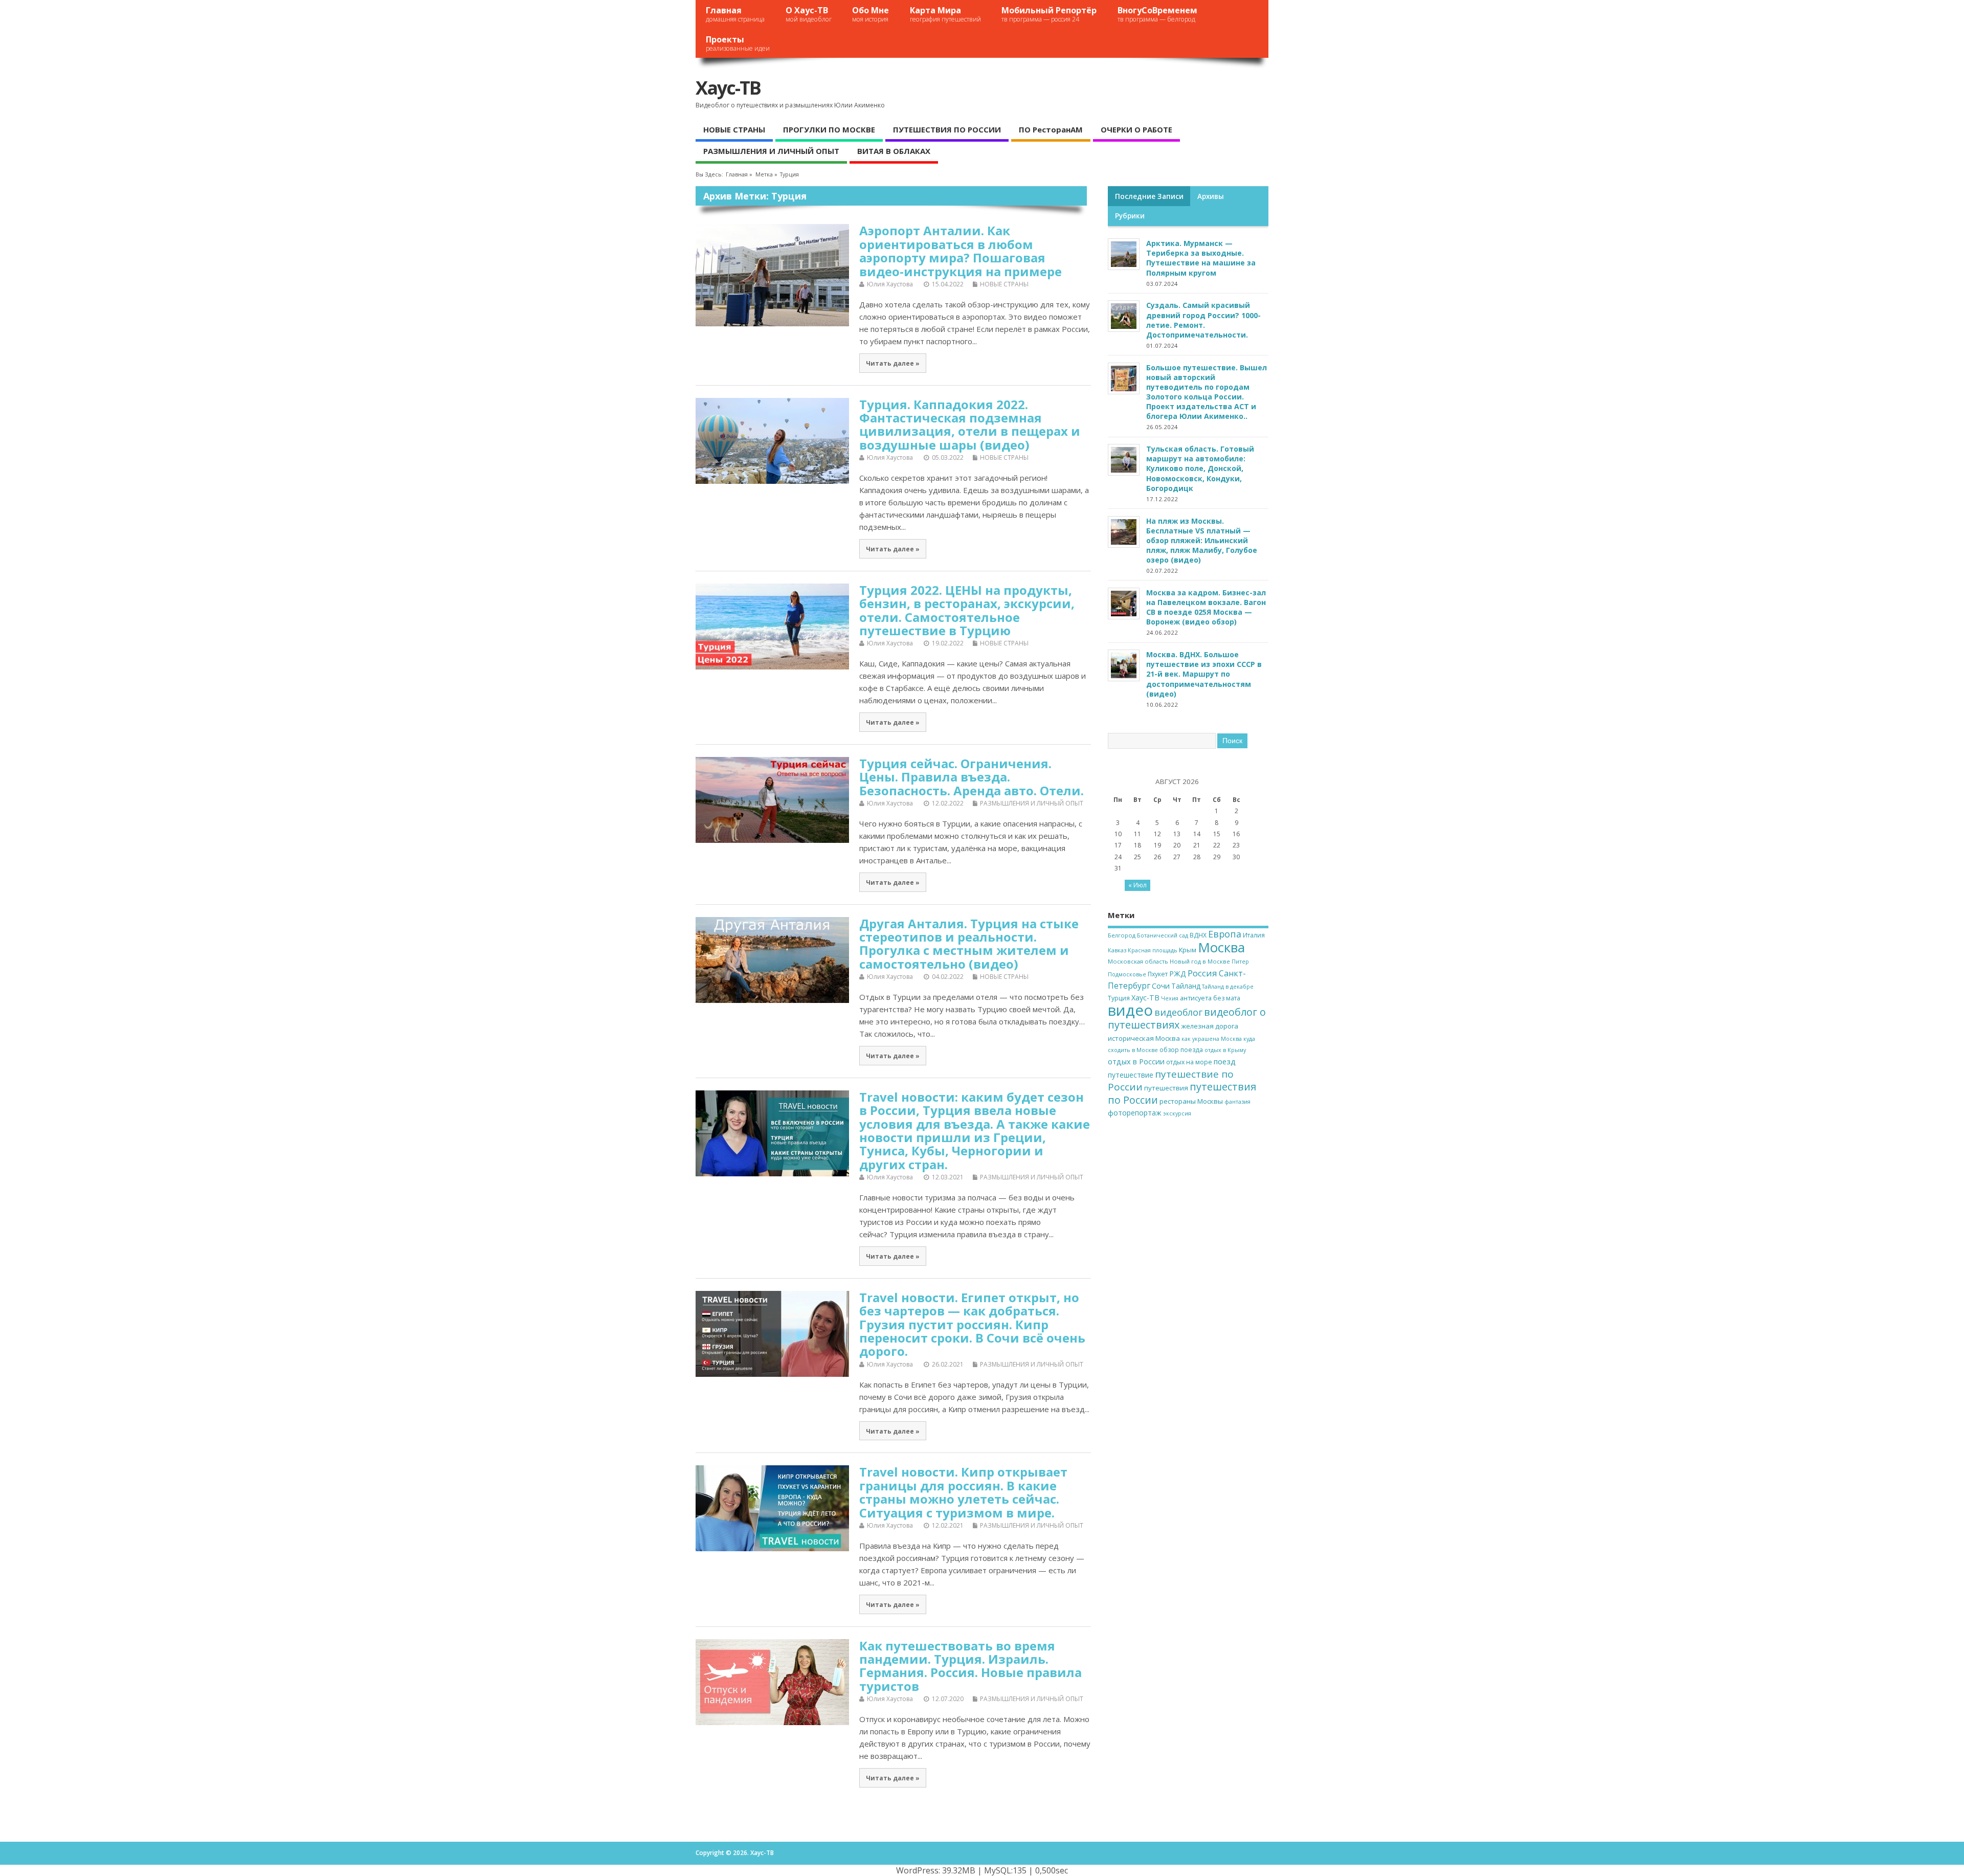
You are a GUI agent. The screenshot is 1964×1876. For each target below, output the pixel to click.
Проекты (738, 43)
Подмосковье (1127, 974)
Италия (1254, 935)
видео (1130, 1010)
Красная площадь (1153, 950)
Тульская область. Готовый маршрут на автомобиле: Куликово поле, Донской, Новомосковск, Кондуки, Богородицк (1200, 468)
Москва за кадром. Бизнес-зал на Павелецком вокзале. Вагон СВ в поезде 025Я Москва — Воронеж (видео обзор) (1206, 607)
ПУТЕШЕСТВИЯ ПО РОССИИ (947, 129)
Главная (735, 14)
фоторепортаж (1135, 1113)
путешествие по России (1171, 1080)
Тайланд (1186, 986)
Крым (1188, 950)
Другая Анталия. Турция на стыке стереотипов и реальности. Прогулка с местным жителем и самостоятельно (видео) (969, 944)
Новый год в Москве (1200, 961)
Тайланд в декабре (1228, 987)
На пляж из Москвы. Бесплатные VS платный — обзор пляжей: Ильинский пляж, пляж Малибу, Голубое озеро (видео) (1202, 541)
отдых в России (1136, 1062)
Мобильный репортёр (1049, 14)
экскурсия (1177, 1113)
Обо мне (871, 14)
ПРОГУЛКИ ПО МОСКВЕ (829, 129)
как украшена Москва (1212, 1039)
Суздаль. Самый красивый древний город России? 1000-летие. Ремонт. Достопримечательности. (1203, 320)
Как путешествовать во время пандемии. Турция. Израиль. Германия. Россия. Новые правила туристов (970, 1666)
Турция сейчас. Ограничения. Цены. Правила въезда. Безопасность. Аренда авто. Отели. (972, 777)
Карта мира (945, 14)
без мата (1227, 998)
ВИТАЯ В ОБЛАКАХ (894, 151)
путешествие (1131, 1075)
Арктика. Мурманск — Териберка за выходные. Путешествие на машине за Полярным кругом (1201, 258)
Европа (1225, 934)
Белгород (1122, 935)
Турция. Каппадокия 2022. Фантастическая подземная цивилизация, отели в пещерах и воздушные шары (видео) (970, 425)
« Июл (1137, 885)
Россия (1202, 973)
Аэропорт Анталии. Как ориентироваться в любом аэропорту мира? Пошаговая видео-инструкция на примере (961, 251)
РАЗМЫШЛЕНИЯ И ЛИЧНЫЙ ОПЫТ (771, 151)
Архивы (1211, 196)
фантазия (1237, 1102)
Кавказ (1117, 950)
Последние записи (1149, 196)
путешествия (1166, 1088)
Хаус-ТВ (728, 88)
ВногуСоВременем (1157, 14)
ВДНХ (1198, 935)
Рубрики (1130, 216)
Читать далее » (893, 363)
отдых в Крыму (1225, 1050)
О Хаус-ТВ (809, 14)
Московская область (1138, 961)
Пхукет (1158, 974)
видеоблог (1178, 1012)
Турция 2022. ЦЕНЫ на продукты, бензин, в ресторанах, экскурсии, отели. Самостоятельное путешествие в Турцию (967, 610)
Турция (1119, 998)
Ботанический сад (1163, 935)
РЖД (1178, 974)
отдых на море (1189, 1062)
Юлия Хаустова (890, 284)
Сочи (1161, 986)
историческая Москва (1144, 1038)
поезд (1225, 1061)
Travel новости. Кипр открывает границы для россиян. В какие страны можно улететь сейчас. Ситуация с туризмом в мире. (963, 1492)
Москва (1221, 947)
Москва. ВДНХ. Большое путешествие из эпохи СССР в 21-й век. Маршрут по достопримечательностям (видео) (1204, 674)
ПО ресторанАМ (1051, 129)
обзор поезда (1181, 1050)
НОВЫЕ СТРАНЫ (734, 129)
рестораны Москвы (1191, 1101)
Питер (1240, 962)
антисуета (1196, 998)
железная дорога (1210, 1026)
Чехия (1170, 998)
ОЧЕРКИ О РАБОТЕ (1136, 129)
